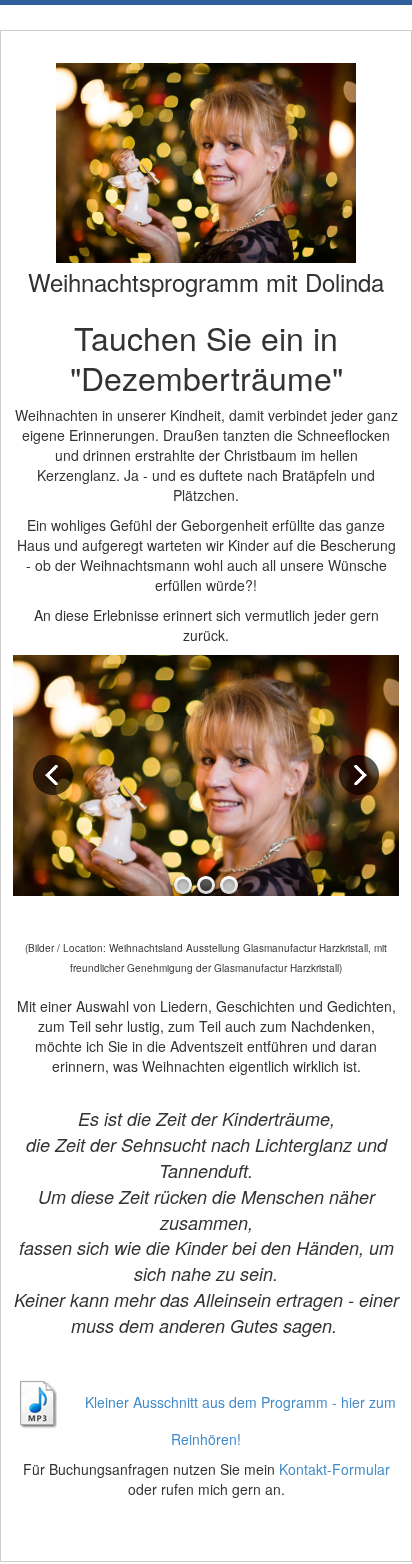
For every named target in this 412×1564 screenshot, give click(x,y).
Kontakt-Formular (334, 1469)
